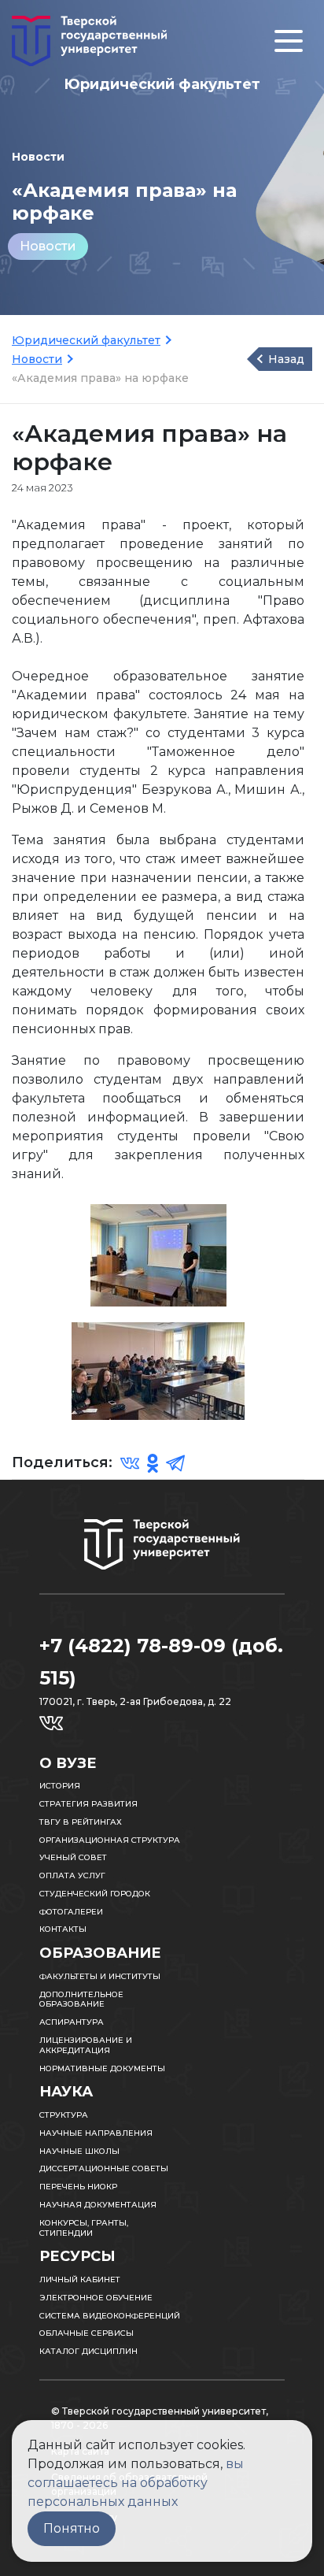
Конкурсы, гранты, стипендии (84, 2228)
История (60, 1786)
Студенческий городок (95, 1894)
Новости (48, 246)
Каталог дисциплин (88, 2351)
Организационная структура (110, 1840)
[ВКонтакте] (130, 1462)
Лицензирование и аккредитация (86, 2045)
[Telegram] (175, 1462)
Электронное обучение (96, 2298)
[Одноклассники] (153, 1462)
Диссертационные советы (104, 2168)
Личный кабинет (80, 2279)
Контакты (63, 1929)
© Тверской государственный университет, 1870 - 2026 (160, 2418)
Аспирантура (72, 2022)
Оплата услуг (72, 1875)
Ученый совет (73, 1857)
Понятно (72, 2528)
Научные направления (96, 2133)
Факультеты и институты (100, 1976)
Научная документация (98, 2205)
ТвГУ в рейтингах (81, 1822)
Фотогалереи (71, 1912)
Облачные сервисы (87, 2333)
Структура (64, 2115)
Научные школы (79, 2151)
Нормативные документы (102, 2068)
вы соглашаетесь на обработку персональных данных (136, 2483)
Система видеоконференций (110, 2316)
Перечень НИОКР (78, 2187)
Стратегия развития (88, 1804)
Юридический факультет (86, 340)
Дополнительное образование (81, 2000)
